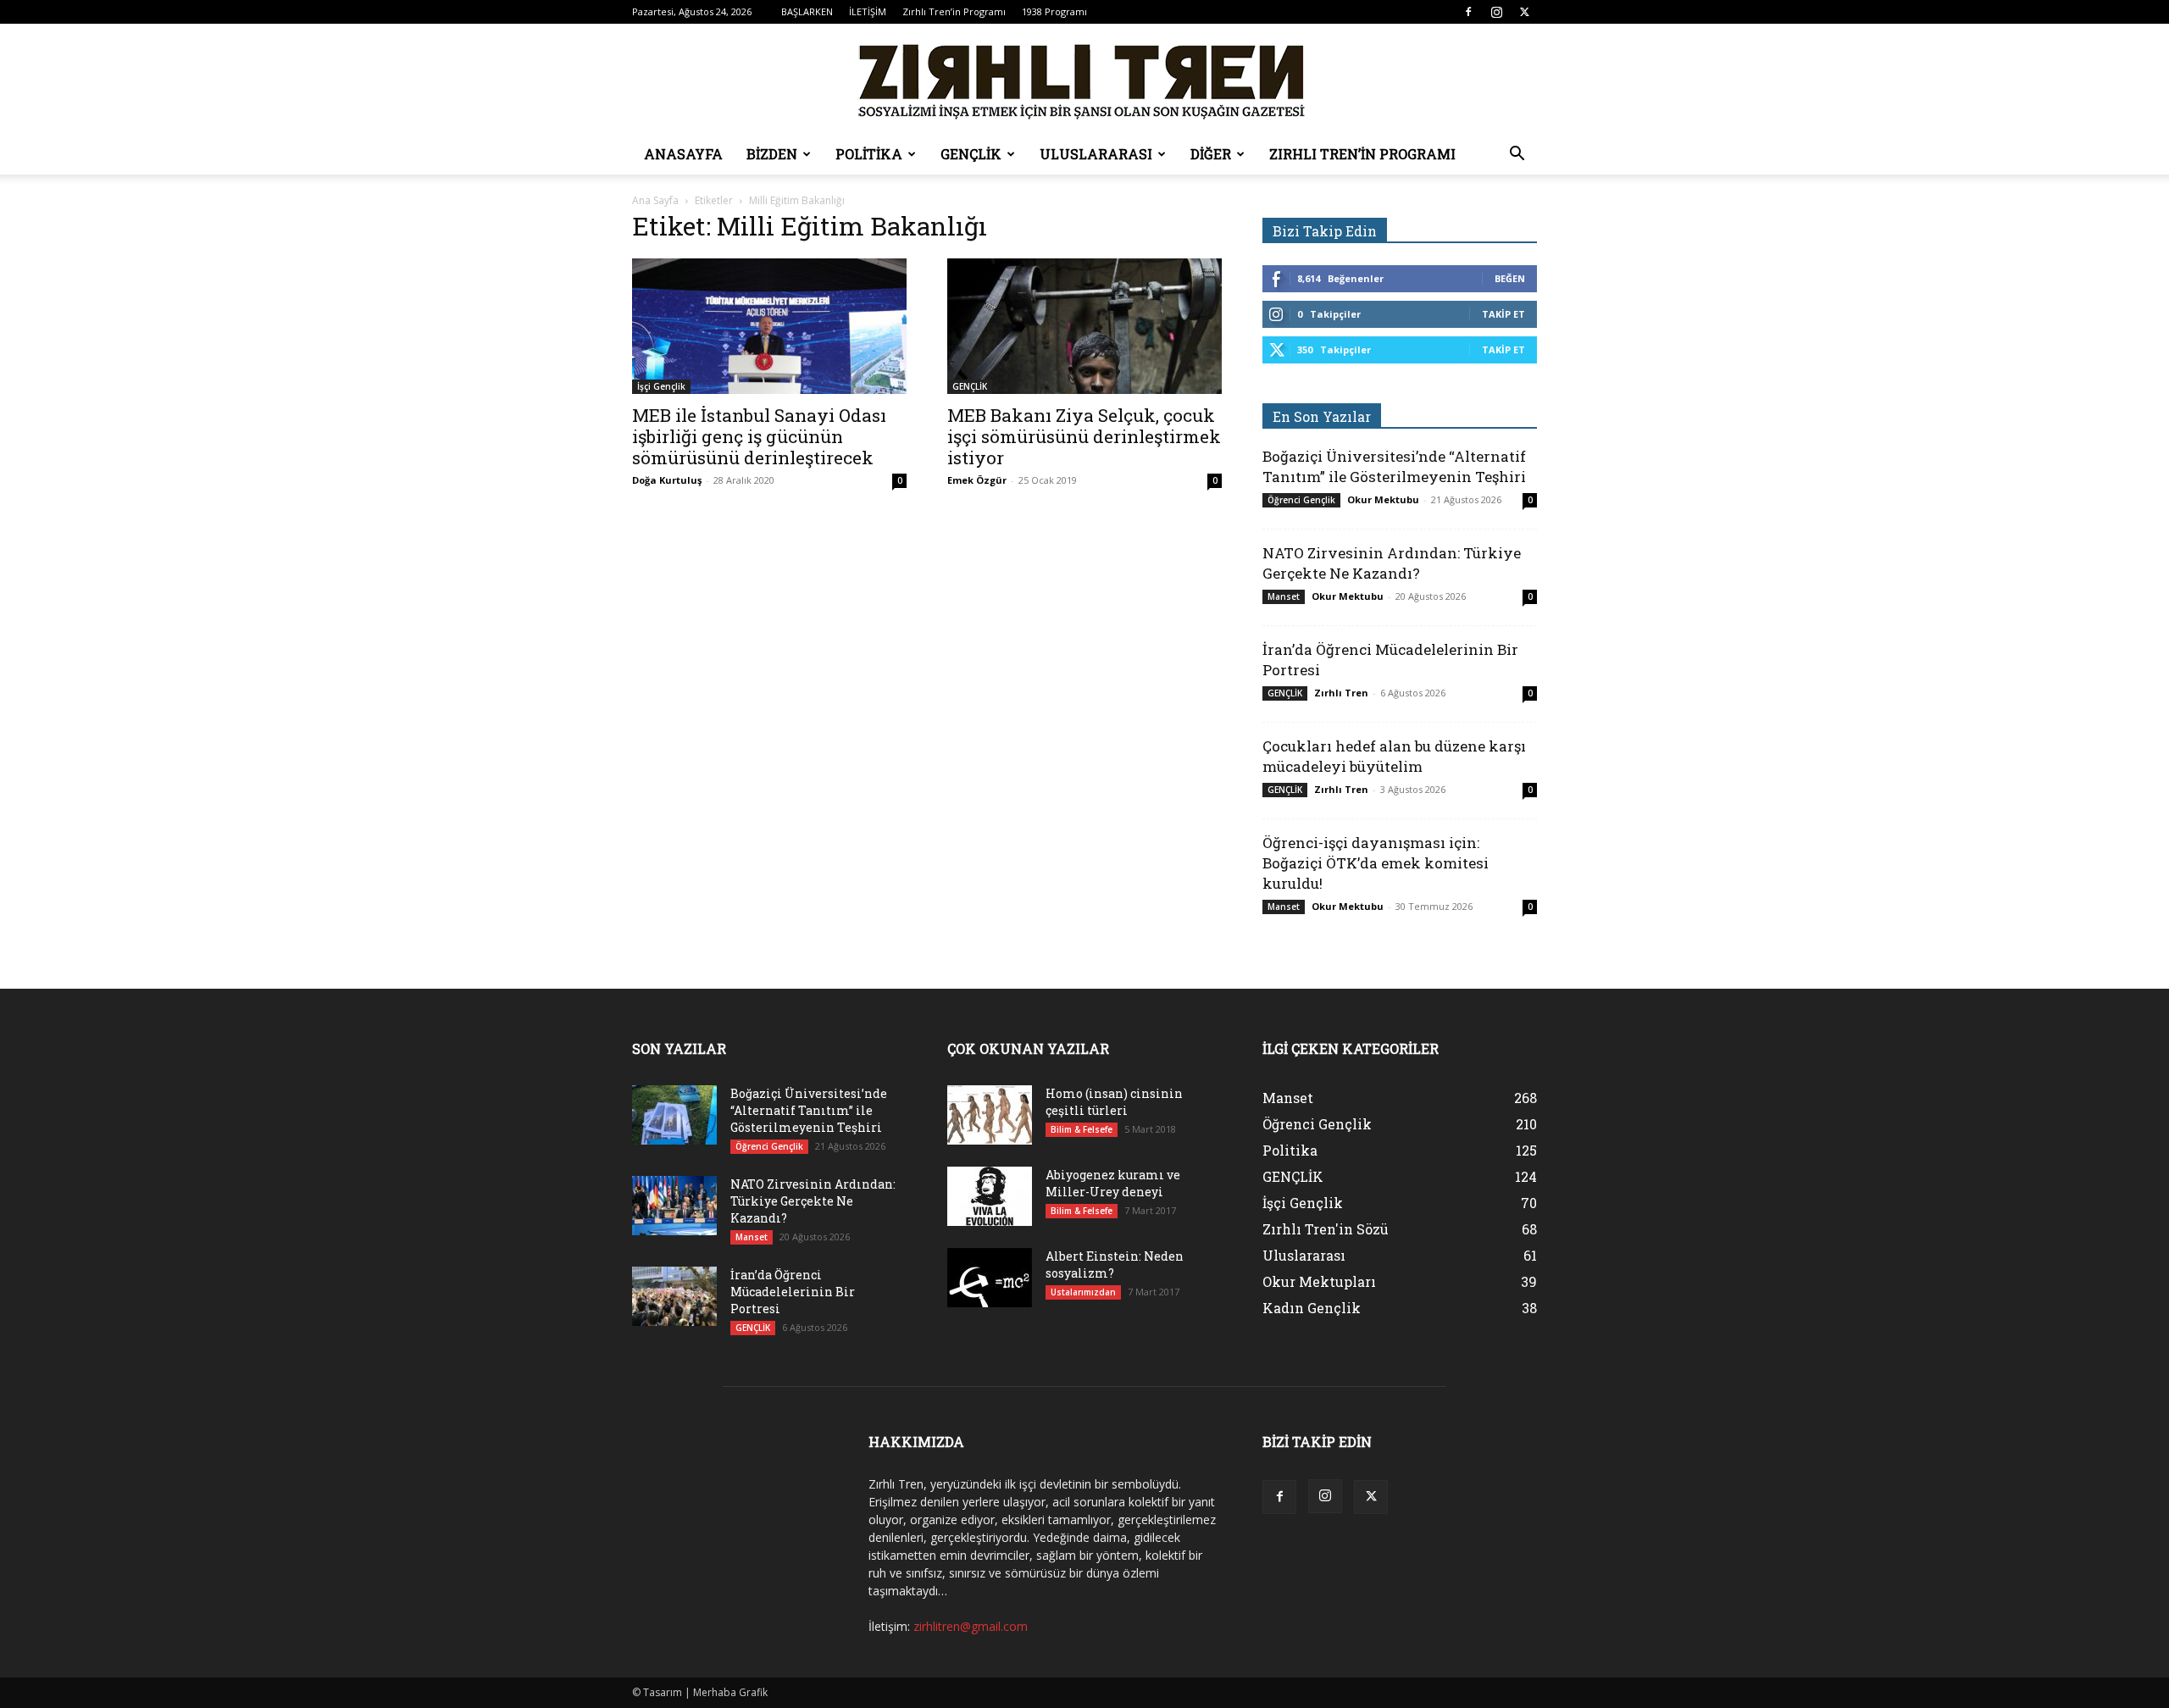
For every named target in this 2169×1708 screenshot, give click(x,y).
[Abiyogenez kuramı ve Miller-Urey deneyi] (990, 1196)
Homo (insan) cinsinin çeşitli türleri (1114, 1102)
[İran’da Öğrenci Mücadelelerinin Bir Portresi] (674, 1296)
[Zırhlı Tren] (1084, 80)
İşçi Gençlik (661, 386)
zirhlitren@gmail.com (971, 1626)
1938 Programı (1054, 11)
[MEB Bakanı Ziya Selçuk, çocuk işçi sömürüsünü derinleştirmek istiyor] (1084, 326)
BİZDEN (772, 154)
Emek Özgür (977, 480)
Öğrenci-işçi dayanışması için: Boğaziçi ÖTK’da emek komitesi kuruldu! (1376, 863)
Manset (1284, 596)
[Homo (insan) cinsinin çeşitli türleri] (990, 1115)
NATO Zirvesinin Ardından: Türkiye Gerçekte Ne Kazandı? (1392, 563)
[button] (1517, 155)
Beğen (1510, 278)
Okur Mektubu (1383, 499)
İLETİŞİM (868, 11)
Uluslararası (1096, 154)
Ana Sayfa (655, 200)
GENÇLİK (971, 154)
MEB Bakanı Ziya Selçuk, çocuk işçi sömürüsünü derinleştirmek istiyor (1084, 436)
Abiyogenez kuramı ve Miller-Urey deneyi (1113, 1183)
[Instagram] (1496, 12)
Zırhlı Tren (1341, 693)
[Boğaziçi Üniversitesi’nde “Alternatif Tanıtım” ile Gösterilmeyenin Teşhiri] (674, 1115)
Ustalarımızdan (1083, 1292)
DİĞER (1211, 154)
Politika (869, 154)
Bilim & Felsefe (1082, 1129)
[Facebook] (1468, 12)
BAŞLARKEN (807, 11)
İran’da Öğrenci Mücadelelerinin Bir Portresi (793, 1292)
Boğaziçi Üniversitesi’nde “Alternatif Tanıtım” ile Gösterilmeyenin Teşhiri (1394, 466)
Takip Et (1503, 314)
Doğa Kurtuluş (667, 480)
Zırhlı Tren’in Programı (954, 11)
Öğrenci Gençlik (1301, 500)
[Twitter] (1524, 12)
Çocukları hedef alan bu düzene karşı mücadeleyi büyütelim (1394, 756)
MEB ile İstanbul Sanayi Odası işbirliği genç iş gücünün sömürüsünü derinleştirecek (759, 436)
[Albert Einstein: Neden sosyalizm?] (990, 1278)
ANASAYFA (683, 154)
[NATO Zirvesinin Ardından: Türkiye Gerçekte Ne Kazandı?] (674, 1206)
